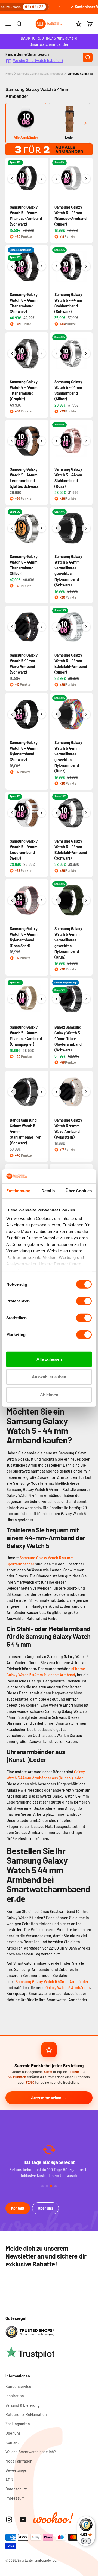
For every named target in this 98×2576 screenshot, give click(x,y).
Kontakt (18, 2208)
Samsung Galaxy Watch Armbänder (40, 74)
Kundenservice (18, 2387)
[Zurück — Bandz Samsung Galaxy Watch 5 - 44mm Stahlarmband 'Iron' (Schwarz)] (12, 1092)
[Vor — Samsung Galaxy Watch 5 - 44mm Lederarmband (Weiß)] (41, 813)
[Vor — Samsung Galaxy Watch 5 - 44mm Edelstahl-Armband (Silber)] (86, 627)
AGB (9, 2480)
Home (9, 74)
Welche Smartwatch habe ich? (38, 61)
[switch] (84, 1301)
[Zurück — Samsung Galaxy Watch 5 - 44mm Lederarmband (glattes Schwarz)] (12, 441)
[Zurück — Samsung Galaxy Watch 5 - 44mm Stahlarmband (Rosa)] (57, 441)
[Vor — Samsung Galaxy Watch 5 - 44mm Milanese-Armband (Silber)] (86, 179)
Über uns (45, 2208)
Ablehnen (49, 1395)
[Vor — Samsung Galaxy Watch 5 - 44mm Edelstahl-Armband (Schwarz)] (86, 813)
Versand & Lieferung (23, 2405)
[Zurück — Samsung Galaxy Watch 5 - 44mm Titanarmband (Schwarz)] (12, 266)
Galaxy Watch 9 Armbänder (68, 1988)
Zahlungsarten (18, 2424)
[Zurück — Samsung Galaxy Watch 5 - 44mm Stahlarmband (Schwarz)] (57, 266)
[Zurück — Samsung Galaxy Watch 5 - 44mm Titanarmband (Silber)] (12, 528)
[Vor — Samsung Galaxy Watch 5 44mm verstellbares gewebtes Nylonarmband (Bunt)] (86, 714)
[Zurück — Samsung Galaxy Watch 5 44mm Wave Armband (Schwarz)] (12, 627)
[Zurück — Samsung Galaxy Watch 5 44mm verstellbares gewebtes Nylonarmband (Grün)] (57, 900)
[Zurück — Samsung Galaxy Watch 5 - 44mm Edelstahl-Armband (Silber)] (57, 627)
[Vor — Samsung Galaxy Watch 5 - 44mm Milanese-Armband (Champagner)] (41, 999)
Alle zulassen (49, 1359)
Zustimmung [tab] (18, 1191)
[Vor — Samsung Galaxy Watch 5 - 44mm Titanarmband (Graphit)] (41, 353)
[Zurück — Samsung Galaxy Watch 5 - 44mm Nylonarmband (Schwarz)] (12, 714)
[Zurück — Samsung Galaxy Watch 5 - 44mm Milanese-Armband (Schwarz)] (12, 179)
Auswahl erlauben (49, 1377)
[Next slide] (85, 123)
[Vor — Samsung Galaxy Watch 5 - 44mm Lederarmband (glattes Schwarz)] (41, 441)
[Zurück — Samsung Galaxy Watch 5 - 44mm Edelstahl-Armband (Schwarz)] (57, 813)
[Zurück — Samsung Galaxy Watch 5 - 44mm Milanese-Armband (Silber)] (57, 179)
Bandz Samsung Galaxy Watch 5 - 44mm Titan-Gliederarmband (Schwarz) (68, 1039)
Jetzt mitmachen (46, 2098)
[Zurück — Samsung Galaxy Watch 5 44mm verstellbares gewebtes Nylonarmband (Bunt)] (57, 714)
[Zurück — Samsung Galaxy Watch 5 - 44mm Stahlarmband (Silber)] (57, 353)
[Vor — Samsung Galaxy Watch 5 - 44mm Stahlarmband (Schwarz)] (86, 266)
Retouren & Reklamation (26, 2414)
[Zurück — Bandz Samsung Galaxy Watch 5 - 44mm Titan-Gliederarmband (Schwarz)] (57, 999)
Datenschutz (16, 2489)
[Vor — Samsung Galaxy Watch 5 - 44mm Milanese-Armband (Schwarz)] (41, 179)
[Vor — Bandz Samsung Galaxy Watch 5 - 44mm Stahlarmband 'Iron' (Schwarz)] (41, 1092)
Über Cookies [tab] (79, 1191)
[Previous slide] (13, 123)
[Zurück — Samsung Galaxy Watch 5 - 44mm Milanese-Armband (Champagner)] (12, 999)
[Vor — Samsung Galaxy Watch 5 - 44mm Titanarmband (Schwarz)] (41, 266)
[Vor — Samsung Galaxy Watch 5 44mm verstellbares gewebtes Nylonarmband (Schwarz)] (86, 528)
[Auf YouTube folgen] (23, 2520)
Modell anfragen (19, 2461)
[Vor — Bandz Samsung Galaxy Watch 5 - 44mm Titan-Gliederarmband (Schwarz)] (86, 999)
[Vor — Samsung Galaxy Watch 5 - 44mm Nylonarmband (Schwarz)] (41, 714)
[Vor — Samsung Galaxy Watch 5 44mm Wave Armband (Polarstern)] (86, 1092)
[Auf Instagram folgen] (9, 2520)
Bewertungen (17, 2470)
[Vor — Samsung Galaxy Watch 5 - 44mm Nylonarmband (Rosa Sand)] (41, 900)
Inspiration (15, 2396)
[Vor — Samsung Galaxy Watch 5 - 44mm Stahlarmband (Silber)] (86, 353)
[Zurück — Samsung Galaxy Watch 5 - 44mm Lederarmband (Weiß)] (12, 813)
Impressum (15, 2498)
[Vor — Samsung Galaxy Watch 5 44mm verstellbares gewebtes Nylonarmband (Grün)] (86, 900)
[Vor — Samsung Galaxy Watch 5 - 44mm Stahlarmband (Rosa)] (86, 441)
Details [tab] (48, 1191)
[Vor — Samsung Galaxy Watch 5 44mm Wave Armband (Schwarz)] (41, 627)
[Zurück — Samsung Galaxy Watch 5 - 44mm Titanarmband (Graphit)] (12, 353)
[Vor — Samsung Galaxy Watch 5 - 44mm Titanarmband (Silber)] (41, 528)
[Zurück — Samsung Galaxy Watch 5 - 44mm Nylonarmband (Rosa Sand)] (12, 900)
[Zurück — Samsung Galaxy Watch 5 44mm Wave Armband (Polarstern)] (57, 1092)
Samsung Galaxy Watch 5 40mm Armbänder (52, 1982)
